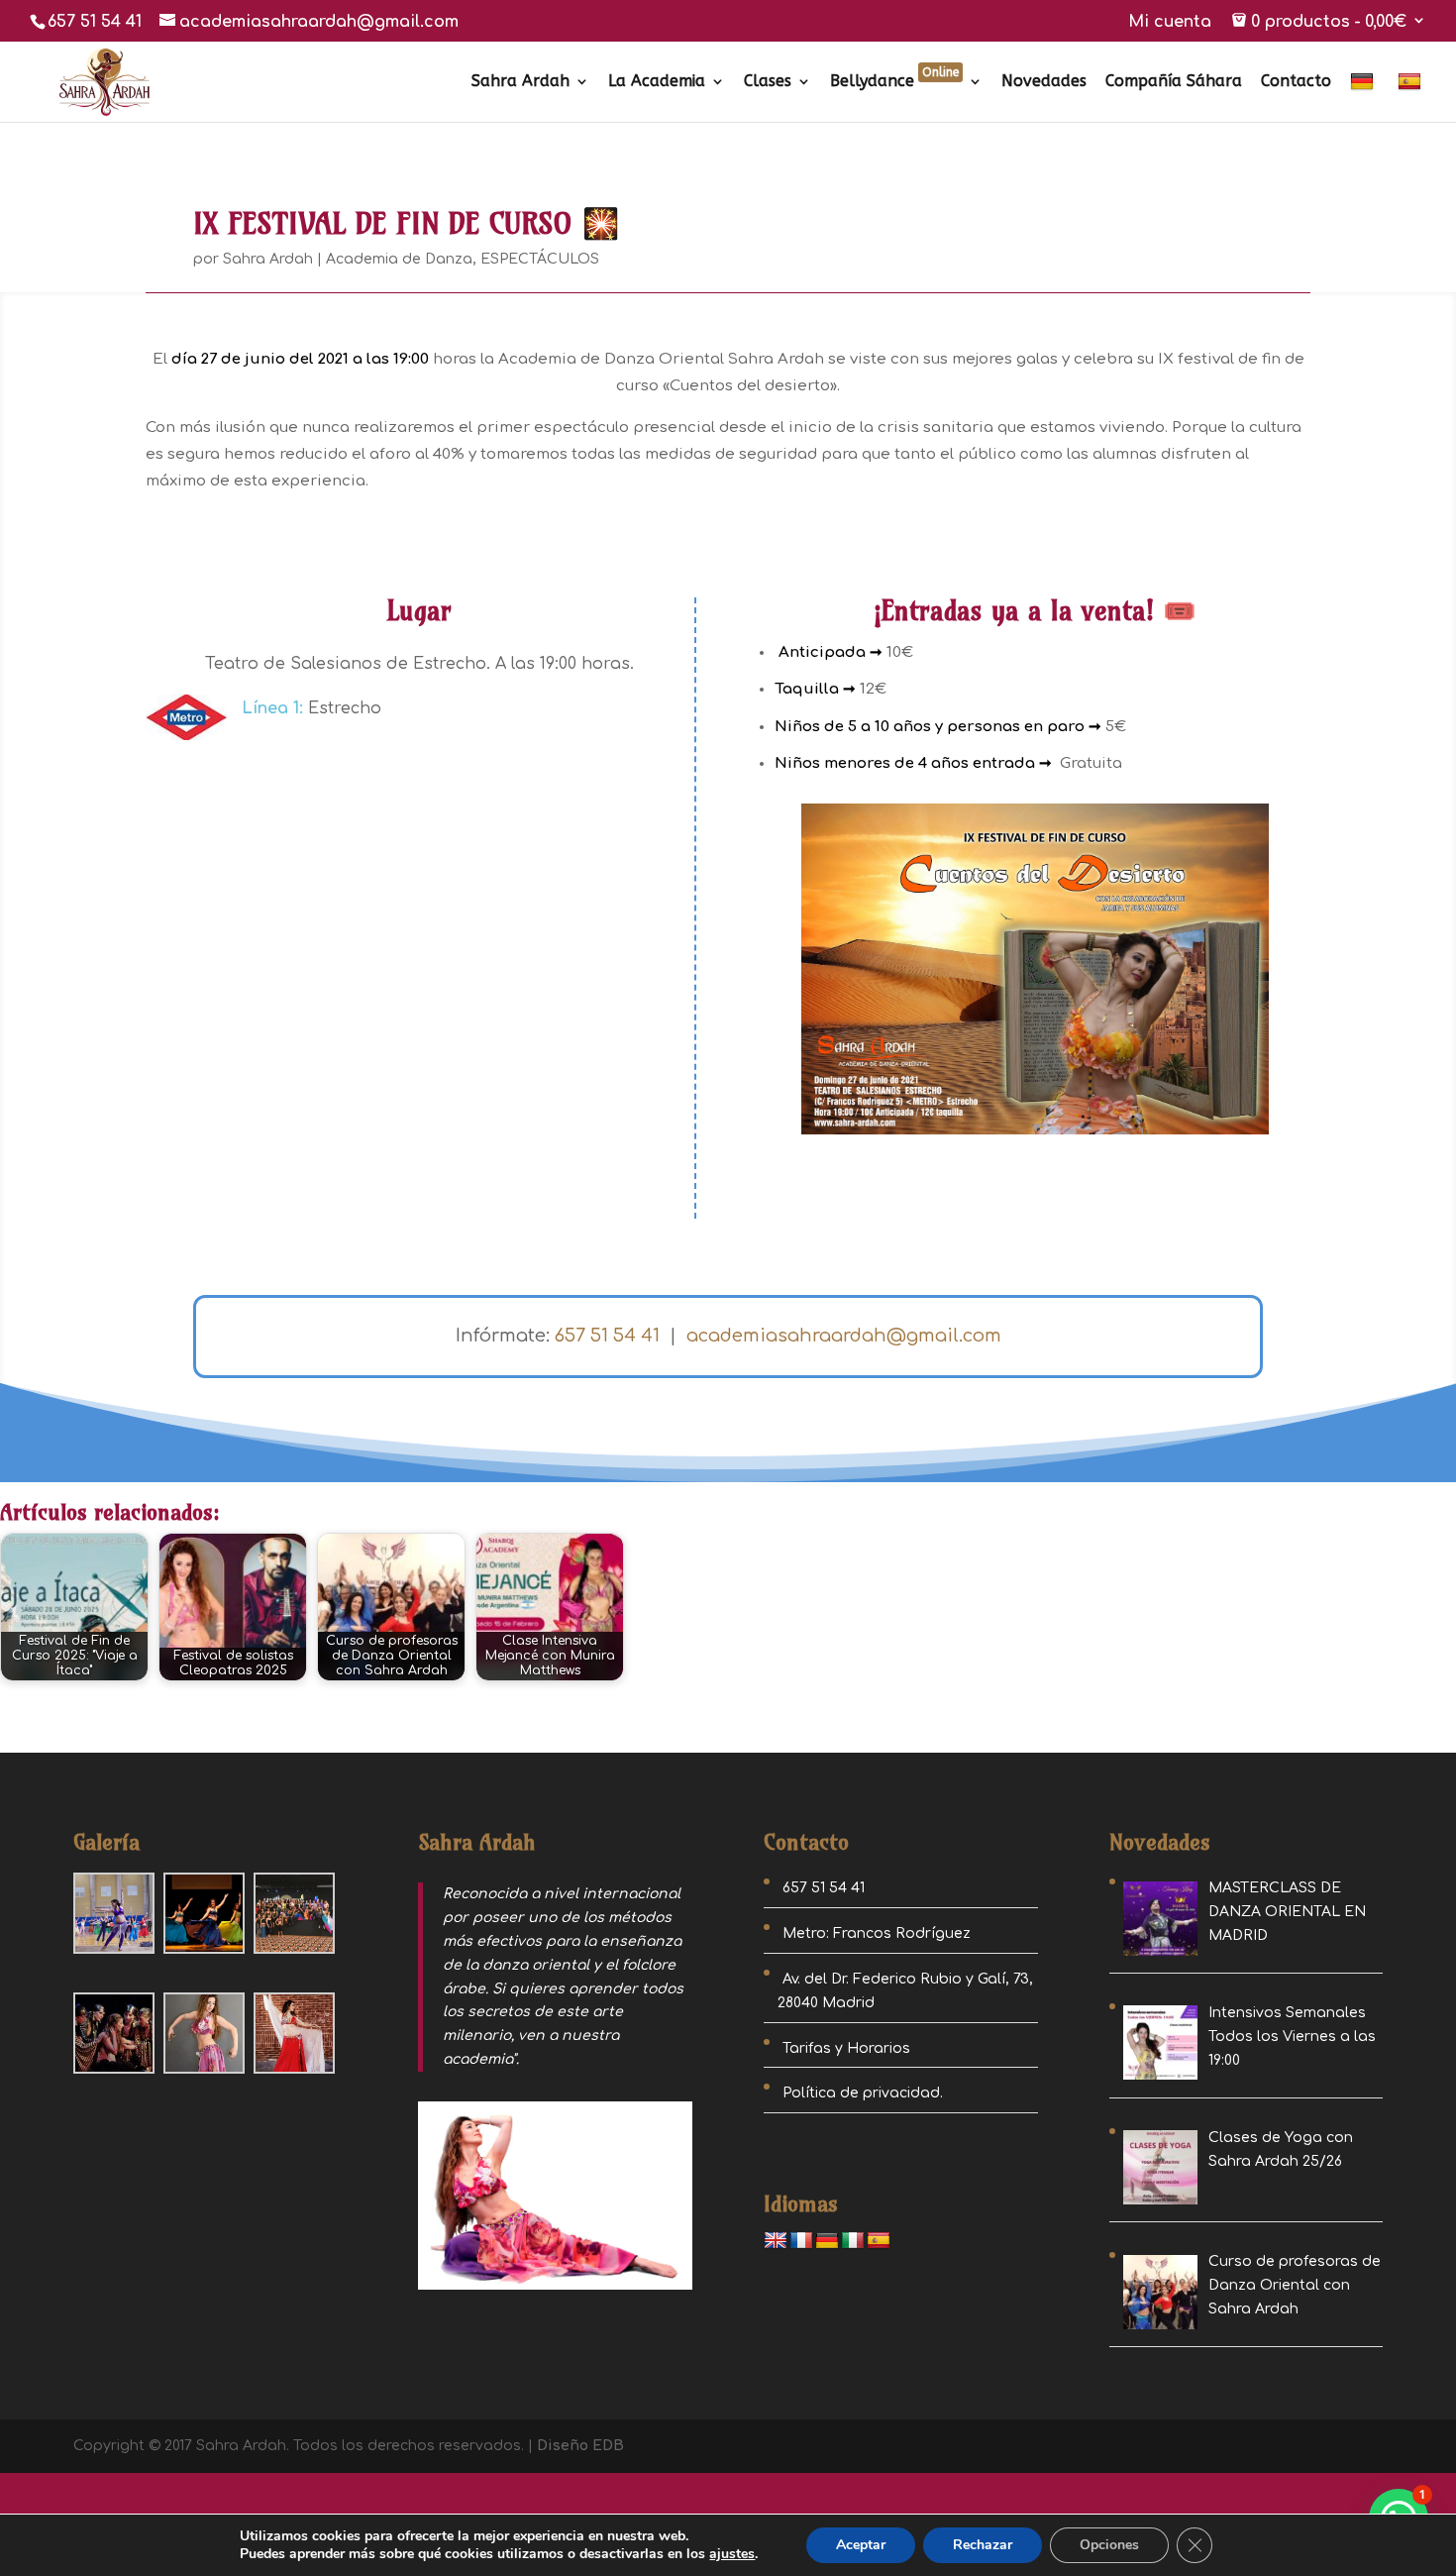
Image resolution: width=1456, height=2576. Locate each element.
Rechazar (983, 2545)
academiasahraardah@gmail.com (844, 1336)
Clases (768, 82)
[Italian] (853, 2241)
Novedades (1044, 82)
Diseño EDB (580, 2446)
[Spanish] (1412, 97)
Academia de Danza (399, 259)
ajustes (732, 2554)
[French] (801, 2241)
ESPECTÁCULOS (540, 259)
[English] (776, 2241)
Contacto (1296, 82)
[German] (1364, 97)
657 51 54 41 (95, 22)
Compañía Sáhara (1174, 82)
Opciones (1109, 2545)
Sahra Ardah (520, 82)
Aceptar (861, 2545)
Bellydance (894, 82)
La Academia (657, 82)
